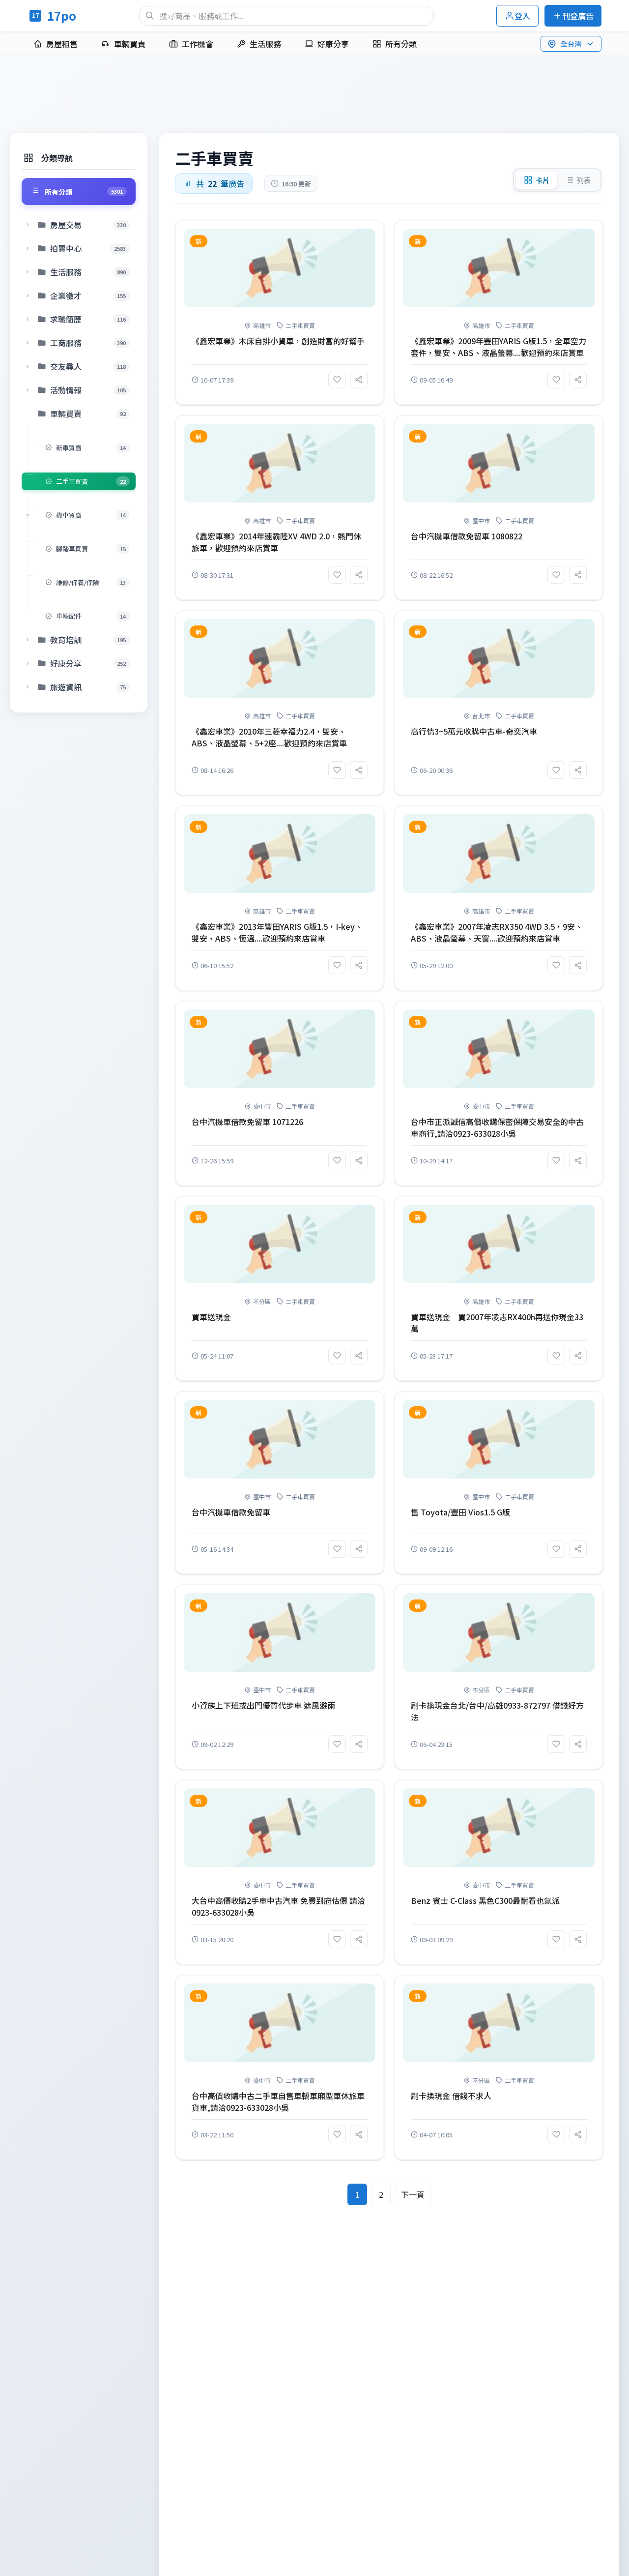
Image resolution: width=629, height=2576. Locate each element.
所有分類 (401, 44)
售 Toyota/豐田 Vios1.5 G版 (460, 1512)
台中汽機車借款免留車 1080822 (467, 536)
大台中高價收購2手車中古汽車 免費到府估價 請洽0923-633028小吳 (278, 1906)
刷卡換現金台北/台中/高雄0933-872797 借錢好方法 (497, 1711)
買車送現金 (211, 1317)
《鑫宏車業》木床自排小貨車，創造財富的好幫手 (278, 341)
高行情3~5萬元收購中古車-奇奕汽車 (474, 731)
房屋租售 (62, 44)
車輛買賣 (130, 44)
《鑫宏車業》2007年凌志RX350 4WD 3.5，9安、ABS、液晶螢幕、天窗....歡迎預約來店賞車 (497, 932)
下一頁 (413, 2194)
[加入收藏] (337, 380)
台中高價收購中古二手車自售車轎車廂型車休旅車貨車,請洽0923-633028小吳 (278, 2102)
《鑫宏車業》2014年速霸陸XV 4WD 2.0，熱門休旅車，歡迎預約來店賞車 (276, 542)
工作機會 (198, 44)
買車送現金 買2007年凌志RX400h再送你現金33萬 (497, 1323)
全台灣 (571, 44)
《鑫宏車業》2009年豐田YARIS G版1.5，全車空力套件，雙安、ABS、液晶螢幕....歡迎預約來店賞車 (499, 347)
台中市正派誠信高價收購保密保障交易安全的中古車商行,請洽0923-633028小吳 (497, 1127)
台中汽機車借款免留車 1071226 (247, 1122)
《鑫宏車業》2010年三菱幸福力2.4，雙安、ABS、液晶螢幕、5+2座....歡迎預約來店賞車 (269, 737)
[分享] (359, 380)
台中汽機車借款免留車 (231, 1512)
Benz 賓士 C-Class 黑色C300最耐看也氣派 (485, 1900)
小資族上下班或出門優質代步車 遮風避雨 (263, 1705)
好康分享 (333, 44)
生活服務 (265, 44)
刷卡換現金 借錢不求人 (451, 2096)
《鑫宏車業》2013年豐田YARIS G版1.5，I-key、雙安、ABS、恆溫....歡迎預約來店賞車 (277, 932)
